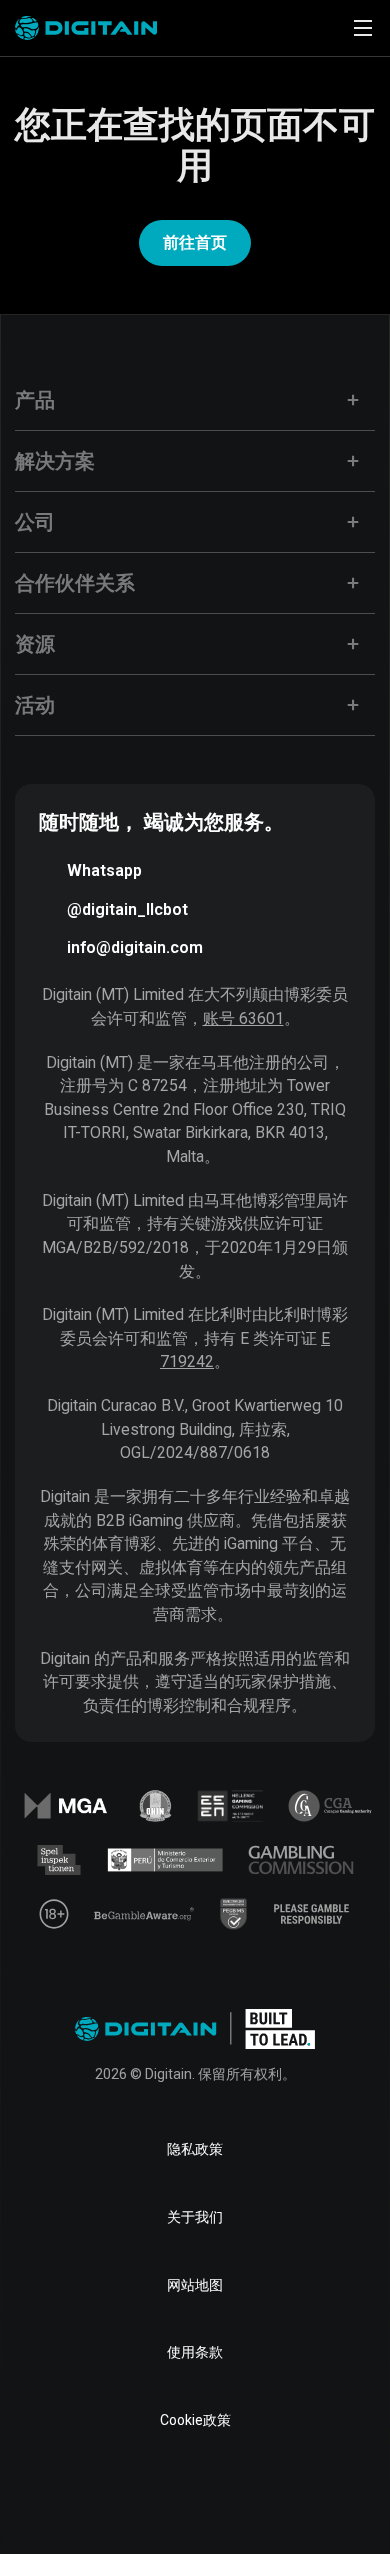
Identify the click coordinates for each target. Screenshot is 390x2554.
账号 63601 (243, 1018)
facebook (67, 2498)
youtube (259, 2498)
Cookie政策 (195, 2420)
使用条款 (195, 2352)
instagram (323, 2498)
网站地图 (195, 2285)
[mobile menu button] (363, 28)
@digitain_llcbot (127, 909)
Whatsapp (104, 870)
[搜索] (307, 28)
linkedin (131, 2498)
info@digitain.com (135, 947)
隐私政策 (195, 2149)
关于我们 (195, 2217)
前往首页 (195, 242)
